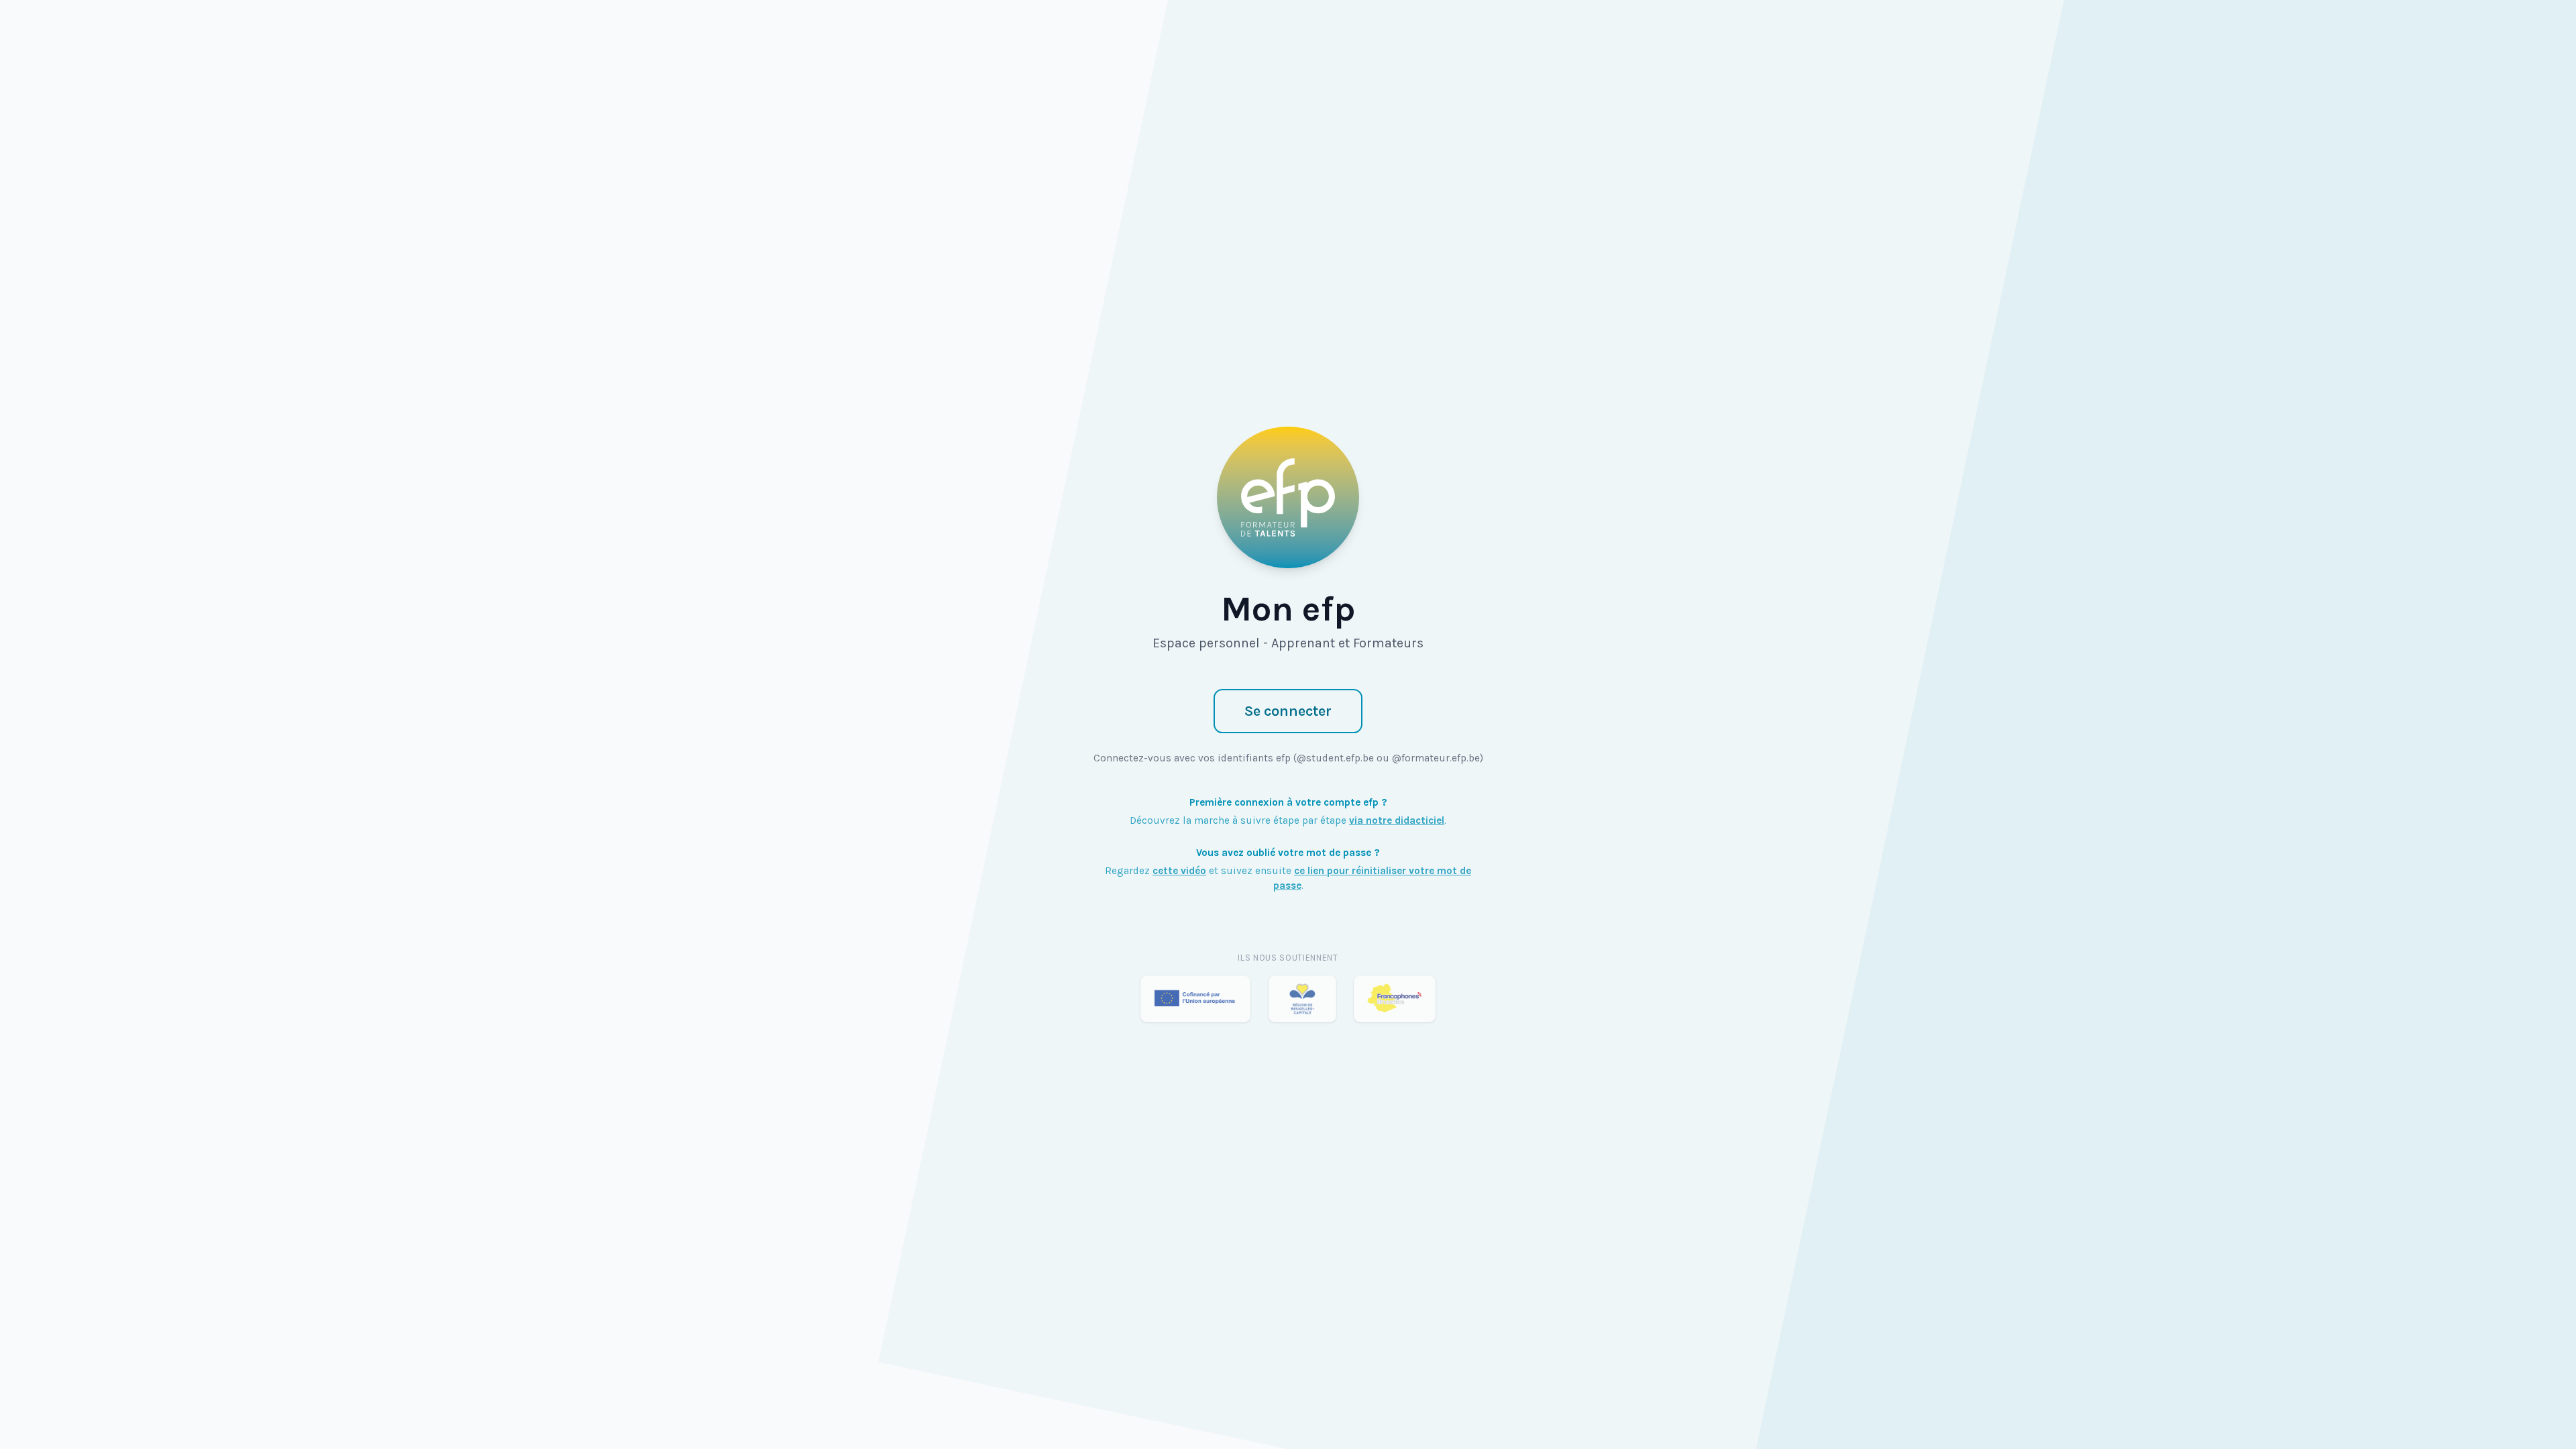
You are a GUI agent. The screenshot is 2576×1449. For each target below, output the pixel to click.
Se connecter (1288, 711)
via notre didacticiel (1397, 820)
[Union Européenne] (1195, 999)
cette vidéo (1179, 871)
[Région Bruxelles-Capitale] (1302, 999)
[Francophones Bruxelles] (1395, 999)
